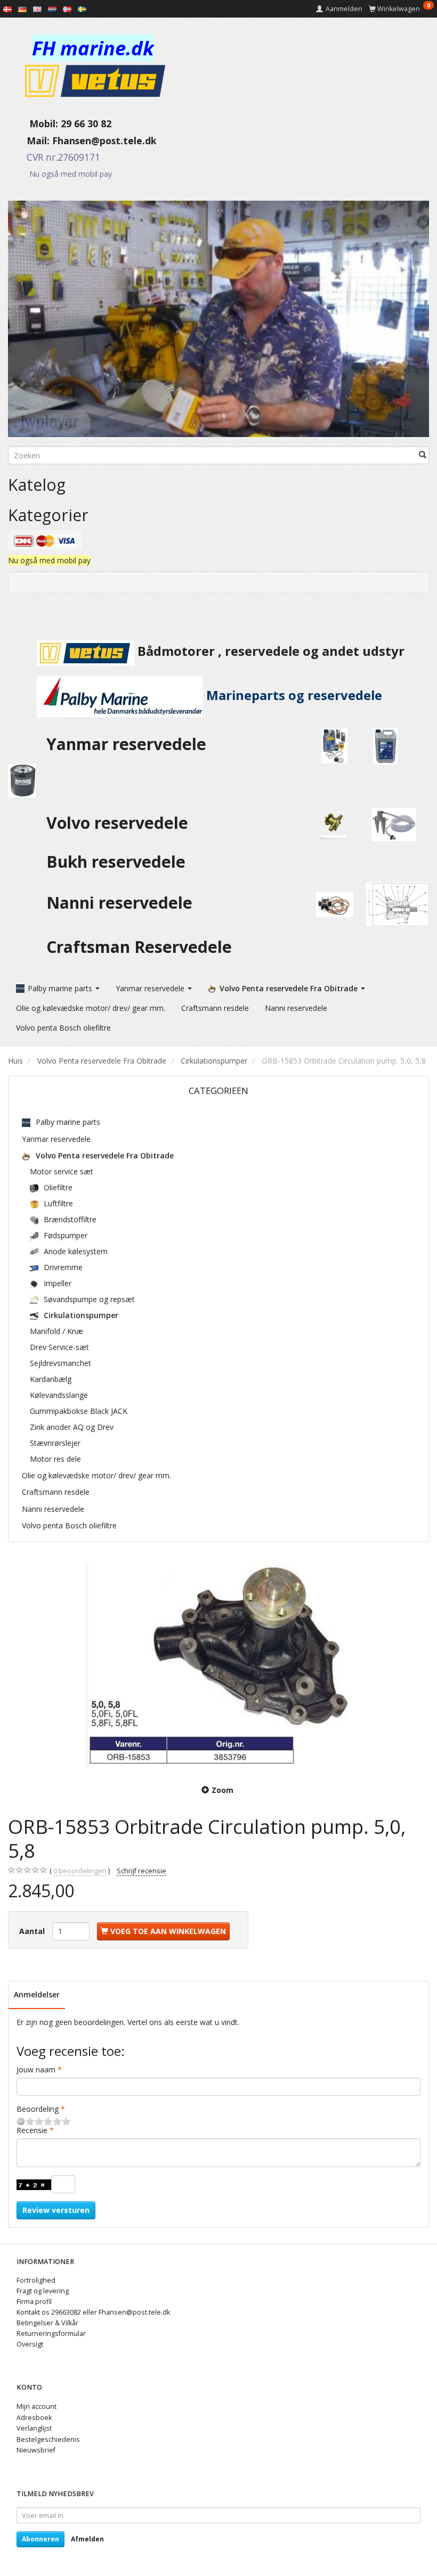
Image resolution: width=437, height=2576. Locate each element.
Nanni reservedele (122, 903)
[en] (37, 9)
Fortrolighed (36, 2280)
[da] (7, 9)
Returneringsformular (51, 2334)
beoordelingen (80, 1871)
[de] (22, 9)
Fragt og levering (43, 2291)
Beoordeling (38, 2109)
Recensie (32, 2130)
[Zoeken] (423, 455)
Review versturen (56, 2210)
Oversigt (30, 2344)
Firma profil (34, 2302)
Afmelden (87, 2539)
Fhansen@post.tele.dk (104, 141)
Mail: (30, 141)
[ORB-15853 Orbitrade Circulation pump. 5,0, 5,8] (218, 1665)
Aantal (33, 1931)
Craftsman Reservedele (139, 947)
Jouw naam (36, 2069)
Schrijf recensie (141, 1871)
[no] (67, 9)
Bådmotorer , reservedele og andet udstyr (269, 651)
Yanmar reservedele (126, 744)
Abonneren (41, 2539)
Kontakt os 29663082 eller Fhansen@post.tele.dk (93, 2312)
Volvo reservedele (122, 823)
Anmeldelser (37, 1994)
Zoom (222, 1790)
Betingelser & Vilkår (47, 2323)
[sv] (82, 9)
